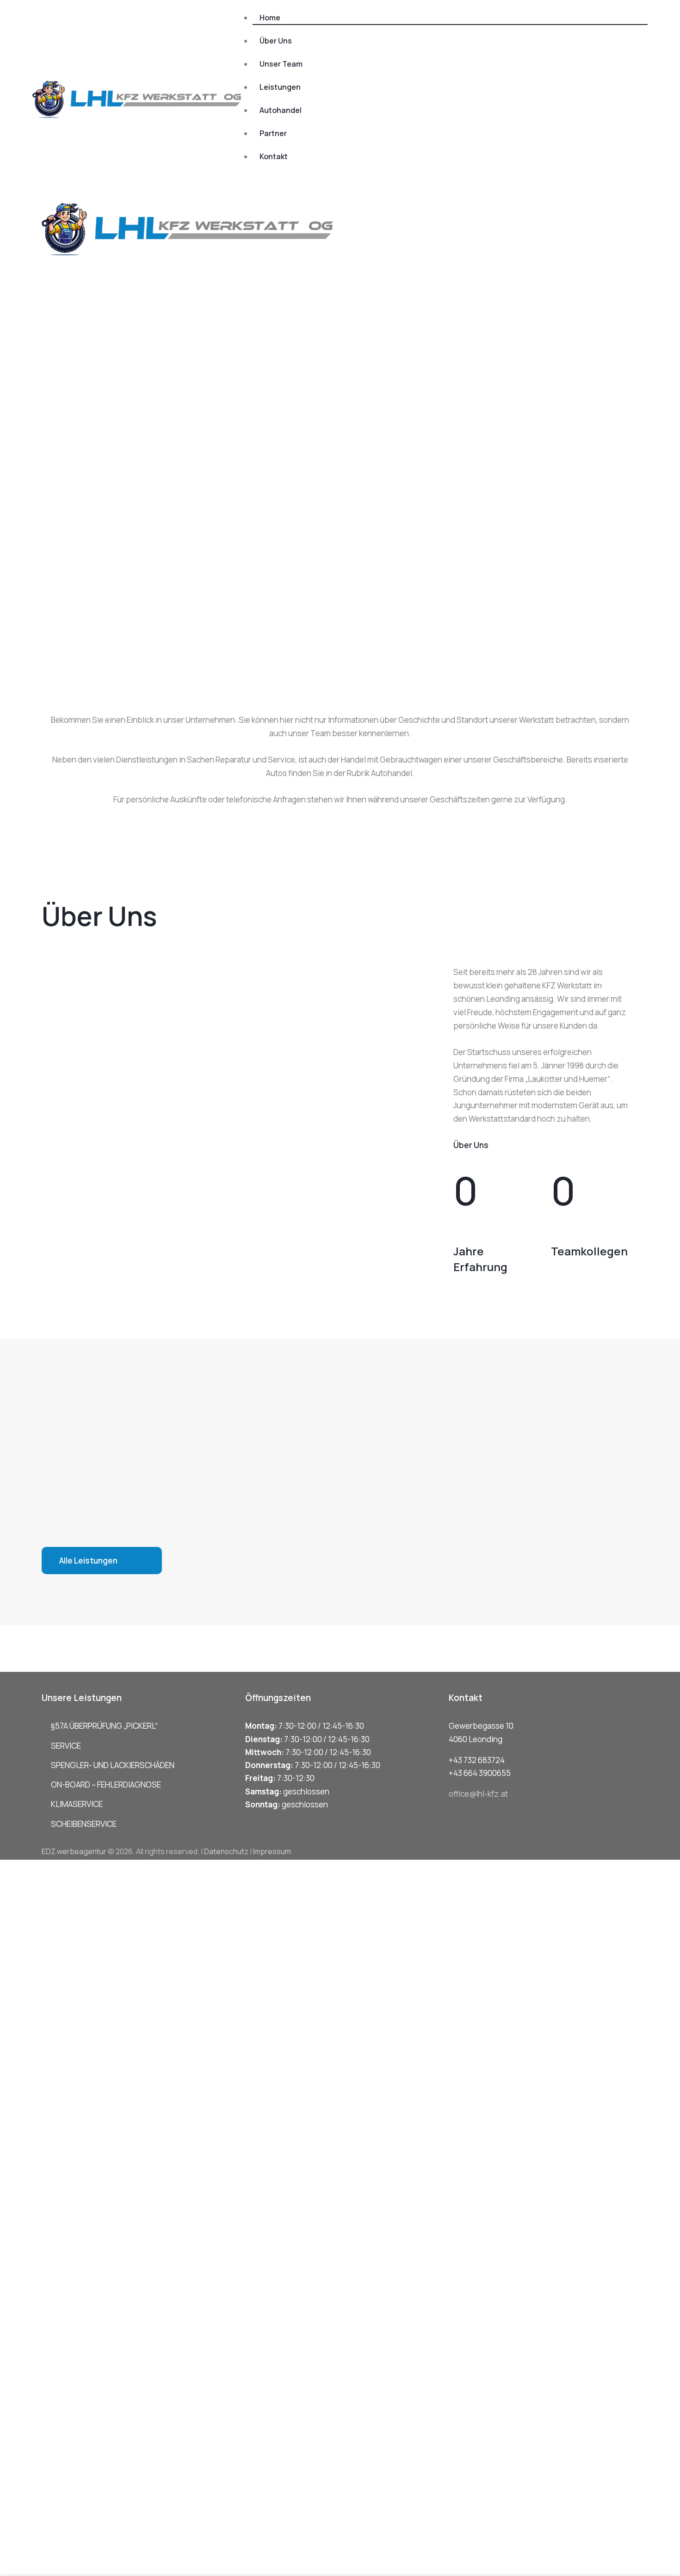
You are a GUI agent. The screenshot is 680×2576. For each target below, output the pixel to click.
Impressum (272, 1851)
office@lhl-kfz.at (478, 1794)
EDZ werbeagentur (74, 1851)
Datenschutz (226, 1851)
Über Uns (471, 1145)
